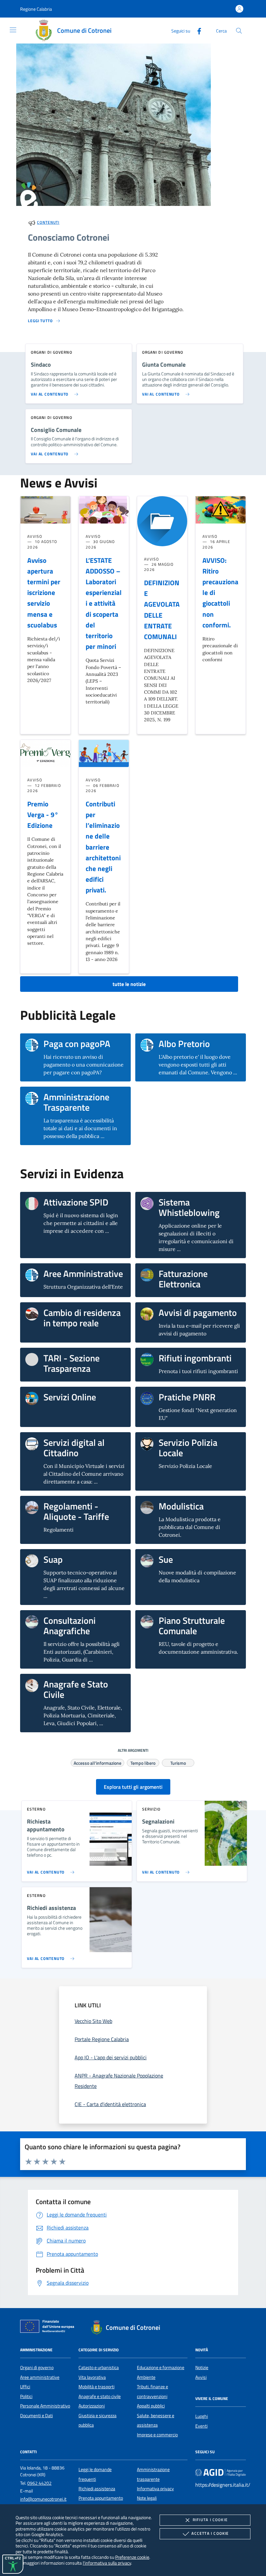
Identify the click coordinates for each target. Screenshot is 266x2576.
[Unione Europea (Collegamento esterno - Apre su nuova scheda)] (49, 2328)
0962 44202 (39, 2483)
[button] (36, 9)
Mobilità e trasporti (97, 2387)
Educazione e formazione (161, 2368)
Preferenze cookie (132, 2557)
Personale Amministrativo (45, 2406)
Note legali (147, 2498)
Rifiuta (210, 2520)
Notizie (202, 2368)
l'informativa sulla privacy (107, 2563)
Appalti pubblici (151, 2406)
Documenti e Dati (36, 2416)
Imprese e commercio (157, 2435)
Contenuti (48, 222)
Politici (26, 2396)
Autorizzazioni (92, 2406)
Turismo (178, 1762)
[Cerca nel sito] (239, 31)
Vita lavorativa (92, 2377)
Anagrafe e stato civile (100, 2396)
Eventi (201, 2426)
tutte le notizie (129, 984)
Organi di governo (37, 2368)
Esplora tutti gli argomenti (133, 1787)
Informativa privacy (155, 2489)
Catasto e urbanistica (99, 2368)
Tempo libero (143, 1762)
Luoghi (202, 2416)
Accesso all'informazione (97, 1762)
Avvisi (201, 2377)
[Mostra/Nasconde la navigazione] (13, 30)
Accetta (210, 2533)
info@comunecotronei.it (43, 2499)
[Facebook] (197, 30)
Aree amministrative (40, 2377)
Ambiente (146, 2377)
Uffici (25, 2387)
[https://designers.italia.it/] (221, 2472)
